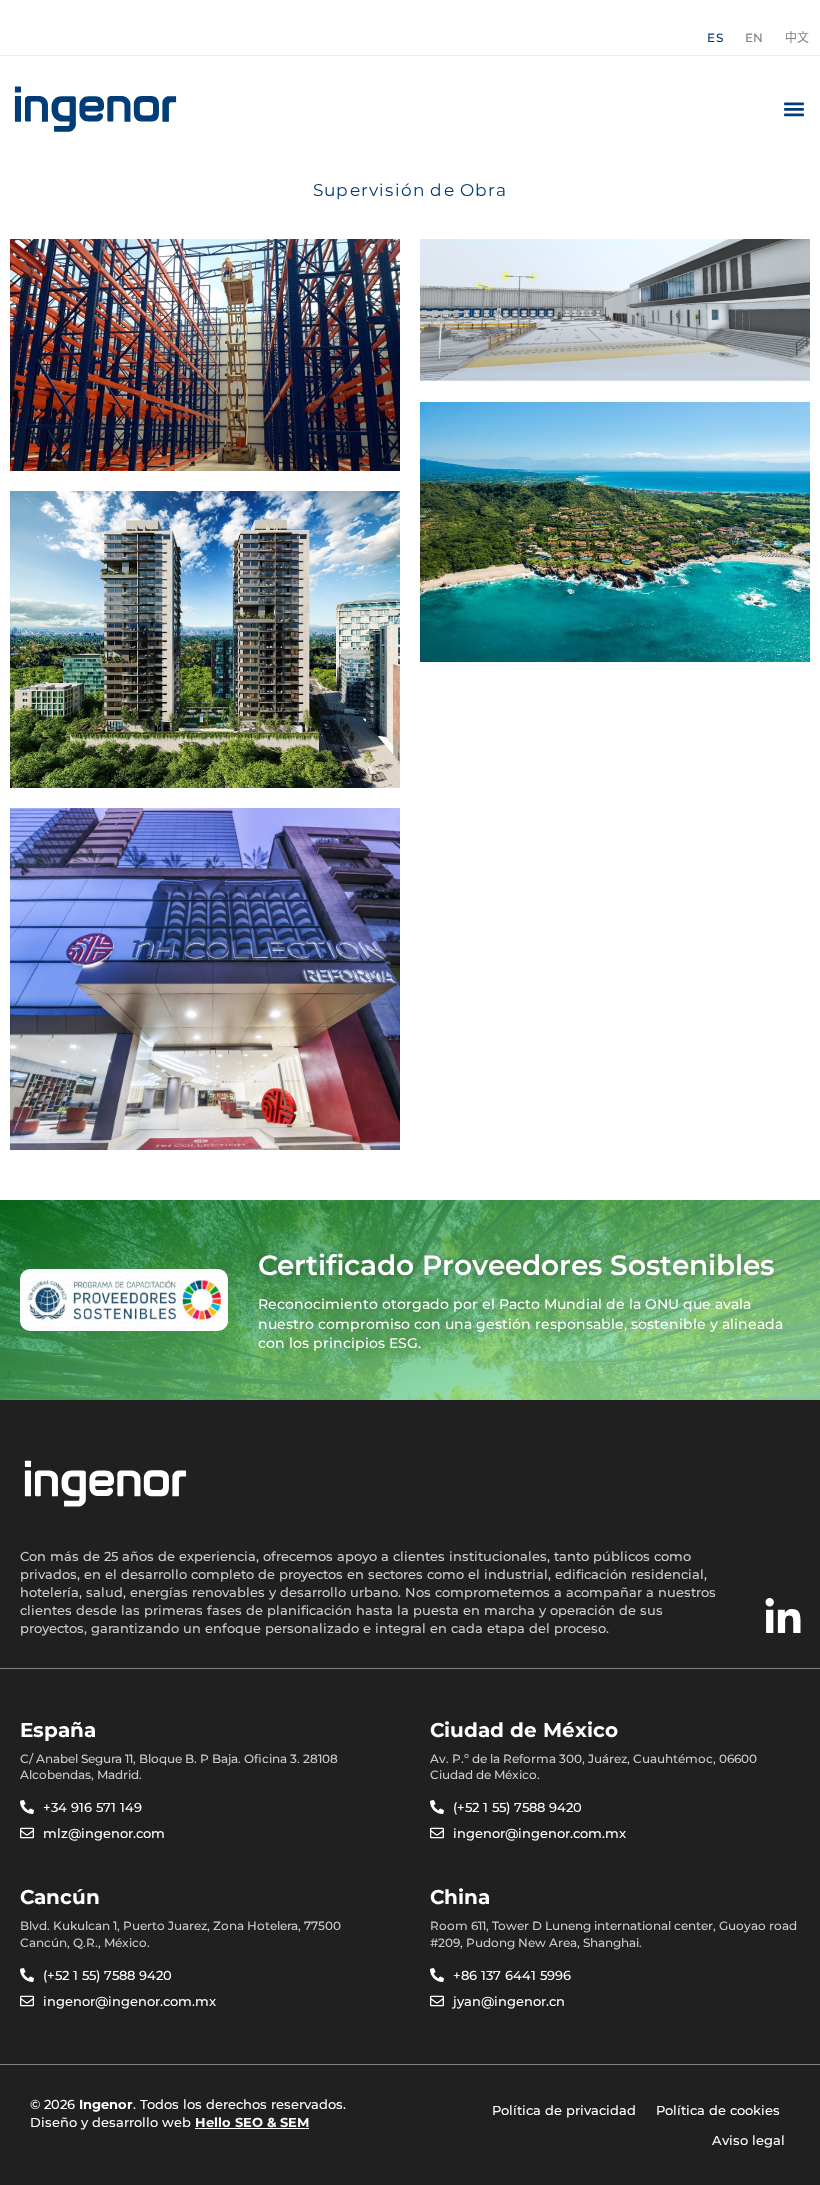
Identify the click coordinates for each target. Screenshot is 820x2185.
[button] (793, 109)
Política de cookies (718, 2110)
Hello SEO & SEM (252, 2122)
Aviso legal (748, 2140)
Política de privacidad (564, 2110)
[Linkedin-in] (783, 1618)
